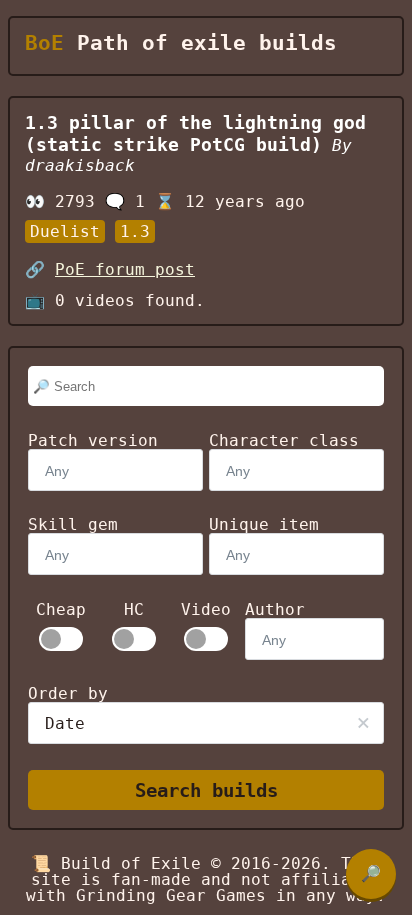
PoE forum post (125, 269)
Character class (284, 440)
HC (134, 610)
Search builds (206, 790)
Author (275, 609)
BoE (44, 43)
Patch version (93, 440)
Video (206, 610)
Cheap (61, 610)
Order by (68, 693)
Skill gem (73, 524)
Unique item (264, 524)
